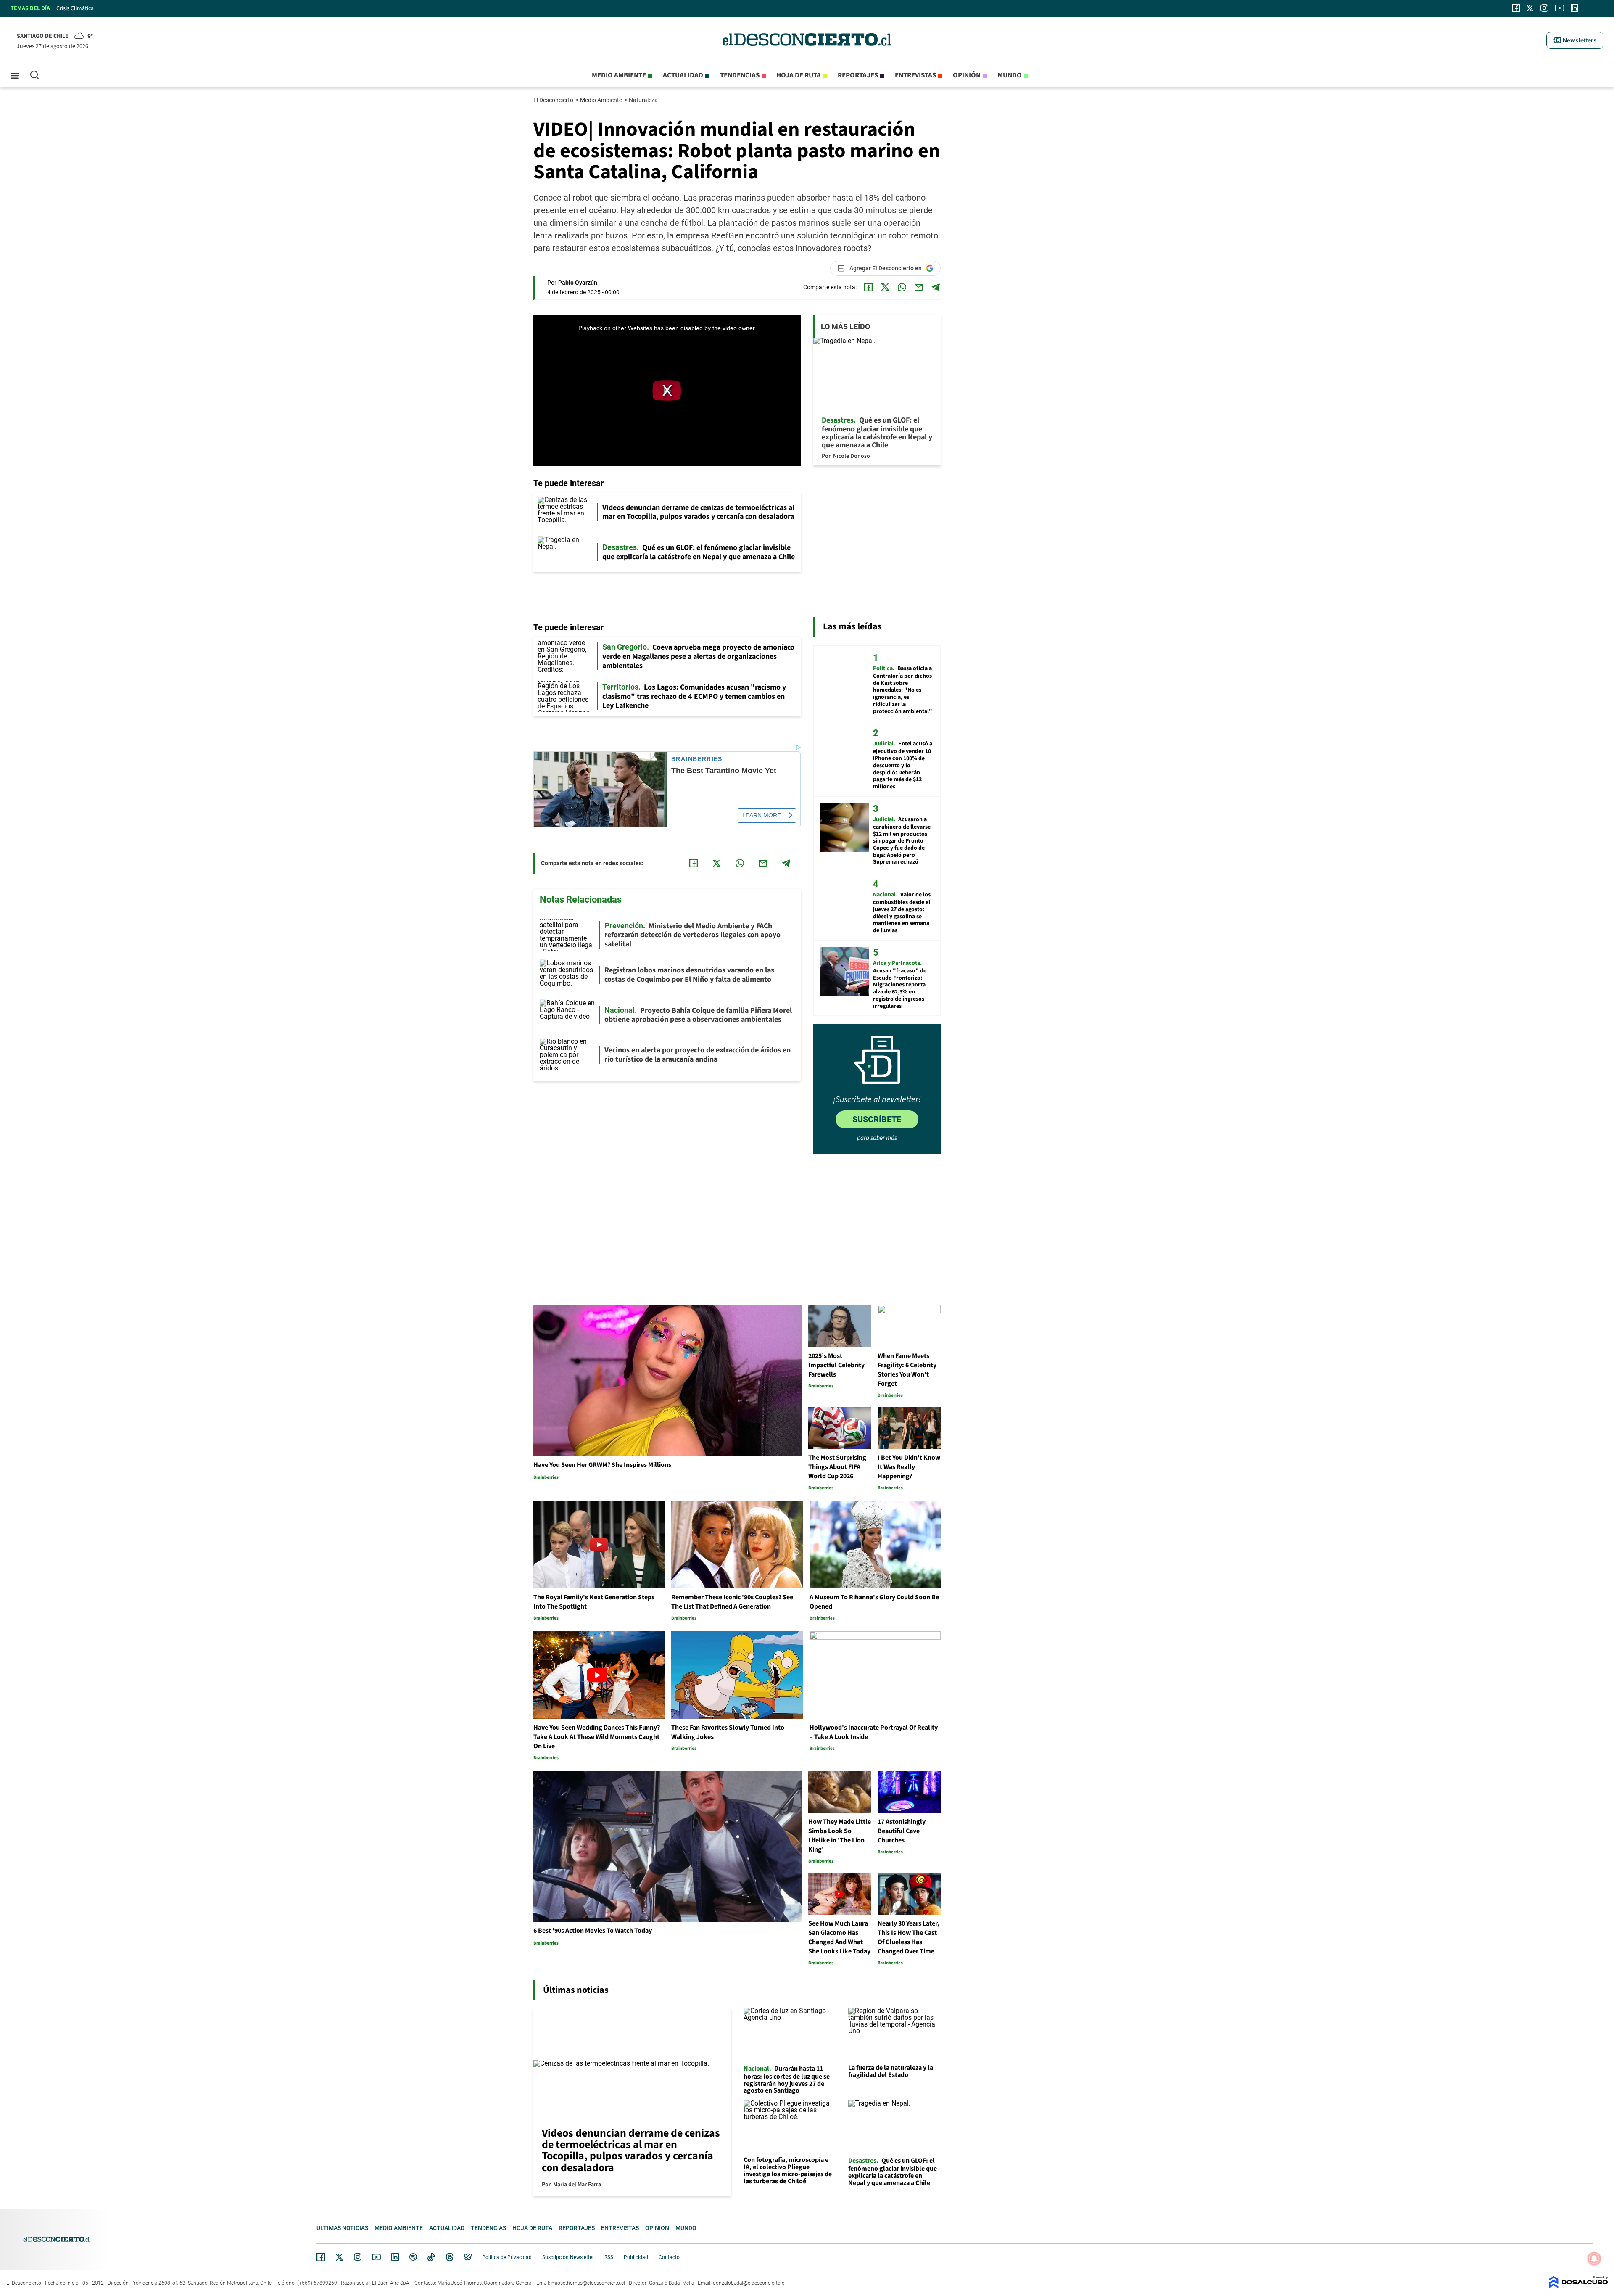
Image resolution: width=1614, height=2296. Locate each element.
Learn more (762, 815)
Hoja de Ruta (799, 75)
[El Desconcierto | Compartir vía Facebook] (868, 287)
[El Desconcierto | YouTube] (1560, 8)
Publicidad (636, 2257)
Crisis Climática (75, 8)
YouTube (376, 2257)
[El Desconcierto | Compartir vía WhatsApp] (902, 287)
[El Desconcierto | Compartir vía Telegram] (936, 287)
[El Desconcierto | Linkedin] (1574, 8)
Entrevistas (915, 75)
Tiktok (431, 2257)
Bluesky (468, 2257)
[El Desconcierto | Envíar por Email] (919, 287)
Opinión (967, 75)
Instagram (358, 2257)
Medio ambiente (619, 75)
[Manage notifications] (1594, 2259)
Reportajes (858, 75)
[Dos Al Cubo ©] (1578, 2286)
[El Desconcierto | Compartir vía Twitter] (885, 287)
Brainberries (697, 759)
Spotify (413, 2257)
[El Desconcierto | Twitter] (1530, 8)
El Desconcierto (554, 100)
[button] (1575, 40)
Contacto (669, 2257)
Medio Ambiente (602, 100)
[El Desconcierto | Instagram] (1544, 8)
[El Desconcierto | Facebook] (1516, 8)
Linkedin (395, 2257)
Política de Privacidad (507, 2257)
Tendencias (740, 75)
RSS (609, 2257)
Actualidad (683, 75)
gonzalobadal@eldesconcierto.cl (749, 2283)
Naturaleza (644, 100)
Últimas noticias (342, 2228)
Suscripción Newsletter (568, 2257)
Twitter (340, 2257)
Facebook (321, 2257)
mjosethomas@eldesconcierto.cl (588, 2283)
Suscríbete (877, 1119)
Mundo (1010, 75)
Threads (450, 2257)
